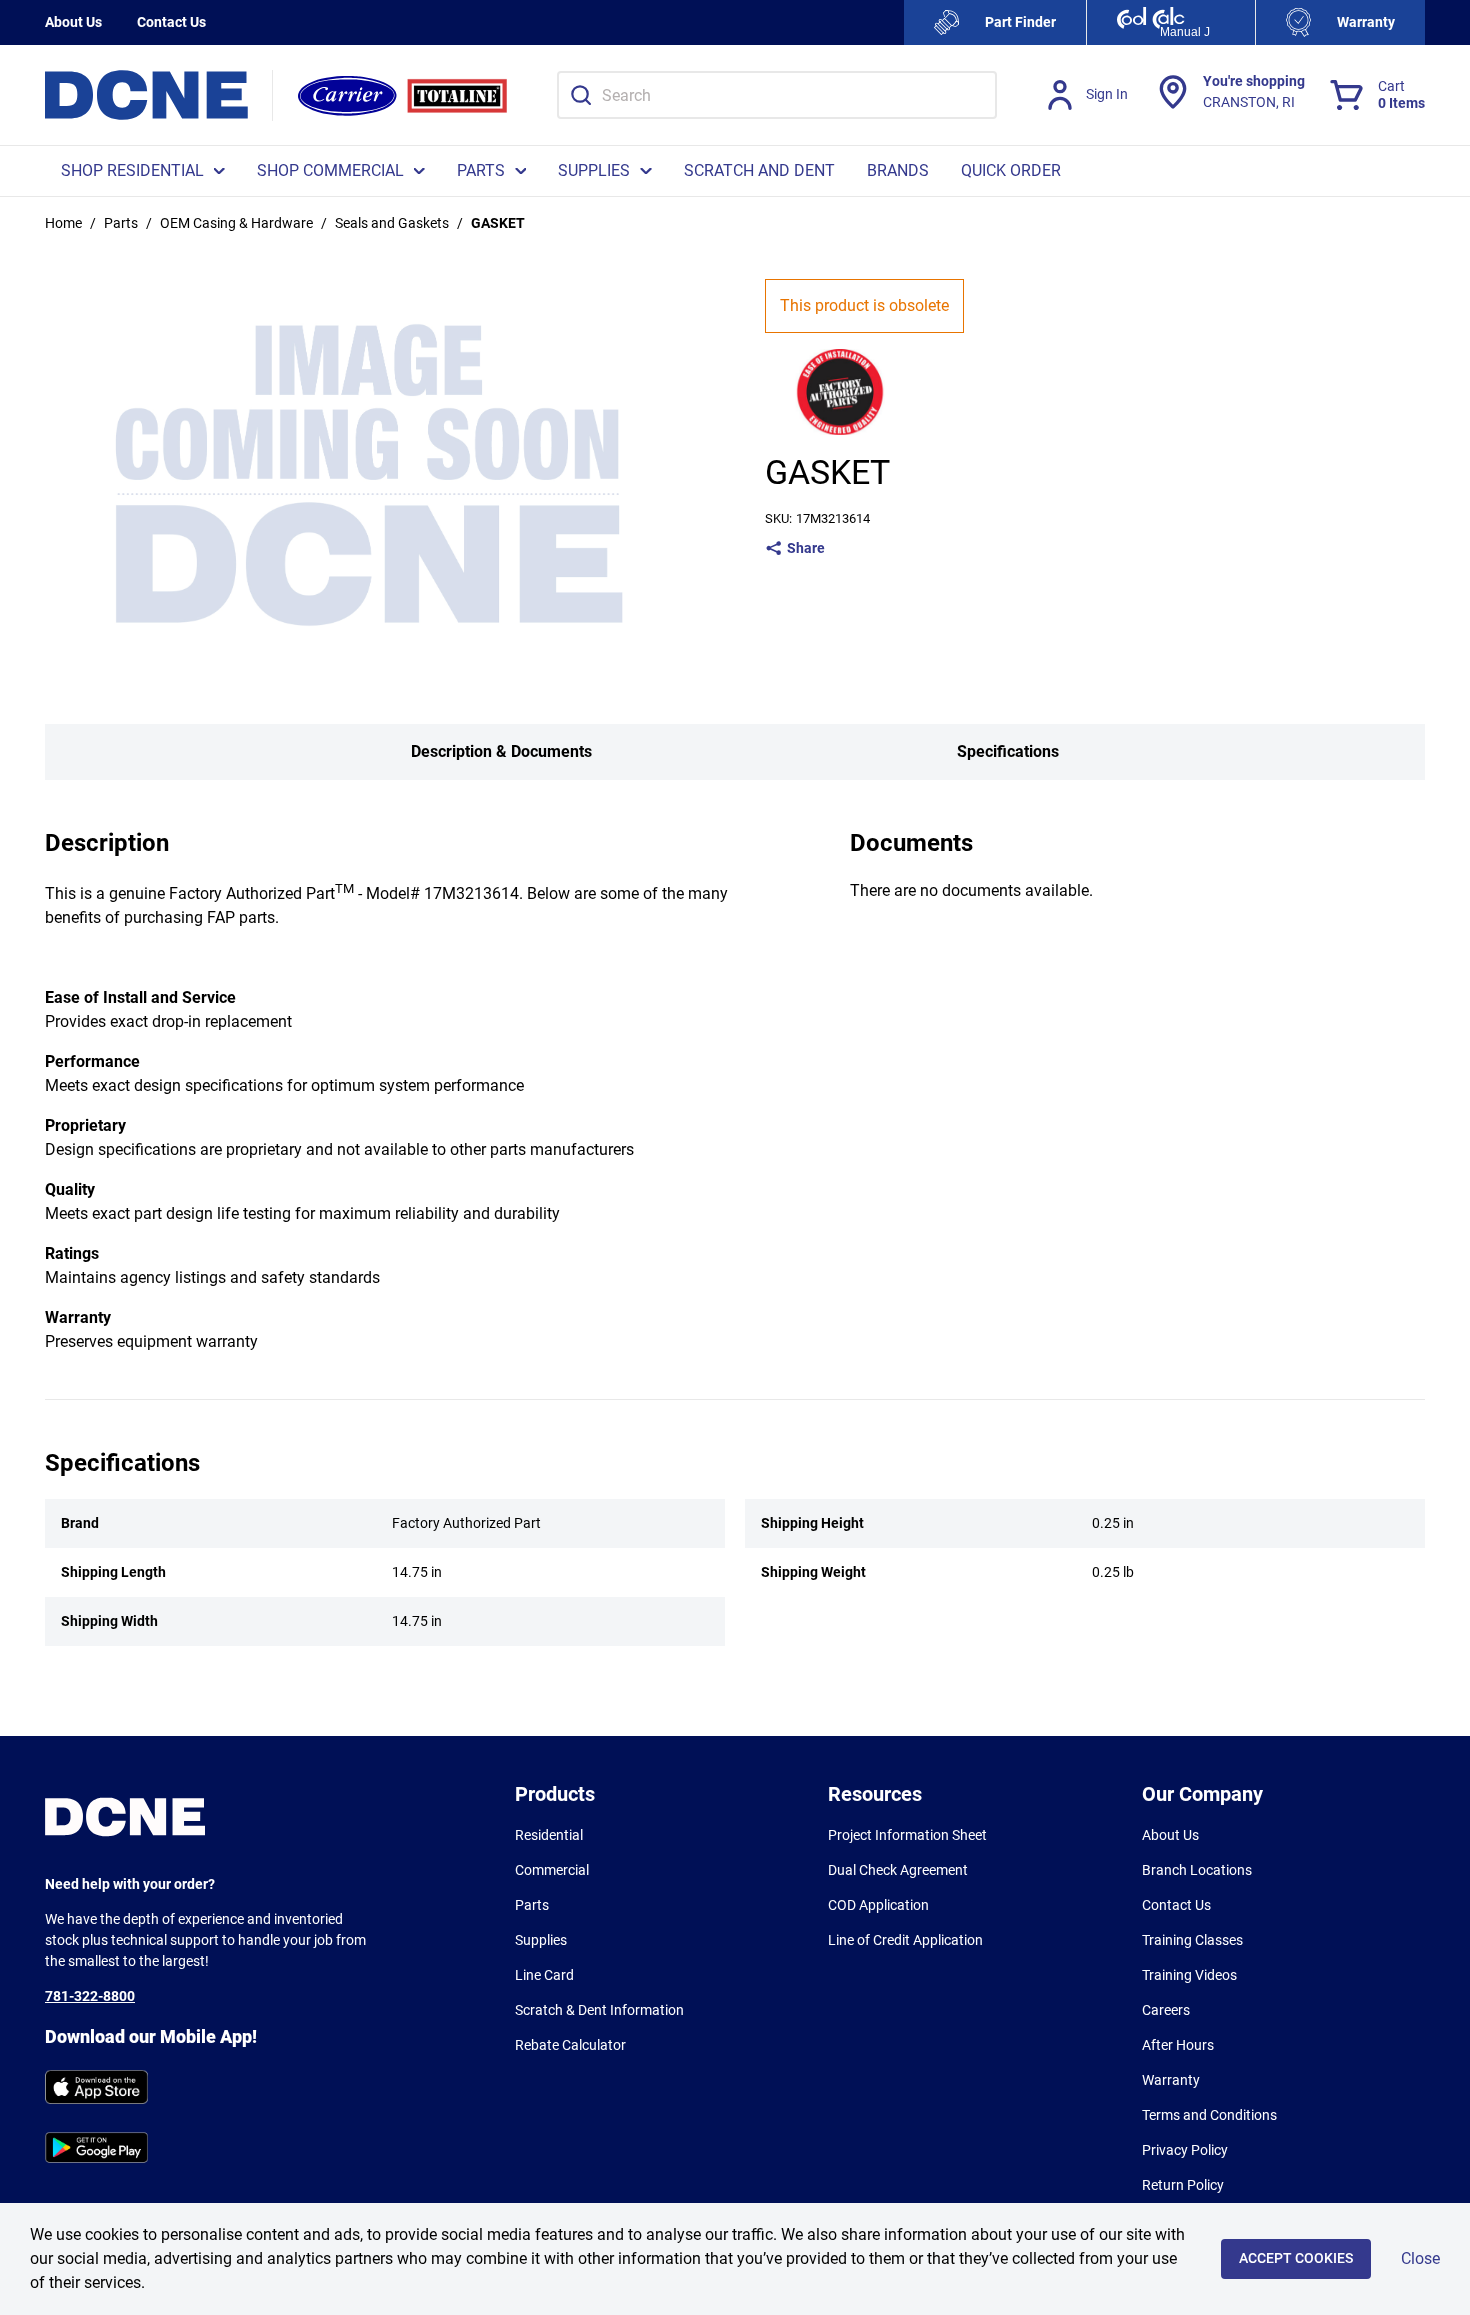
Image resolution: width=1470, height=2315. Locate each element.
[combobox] (777, 95)
